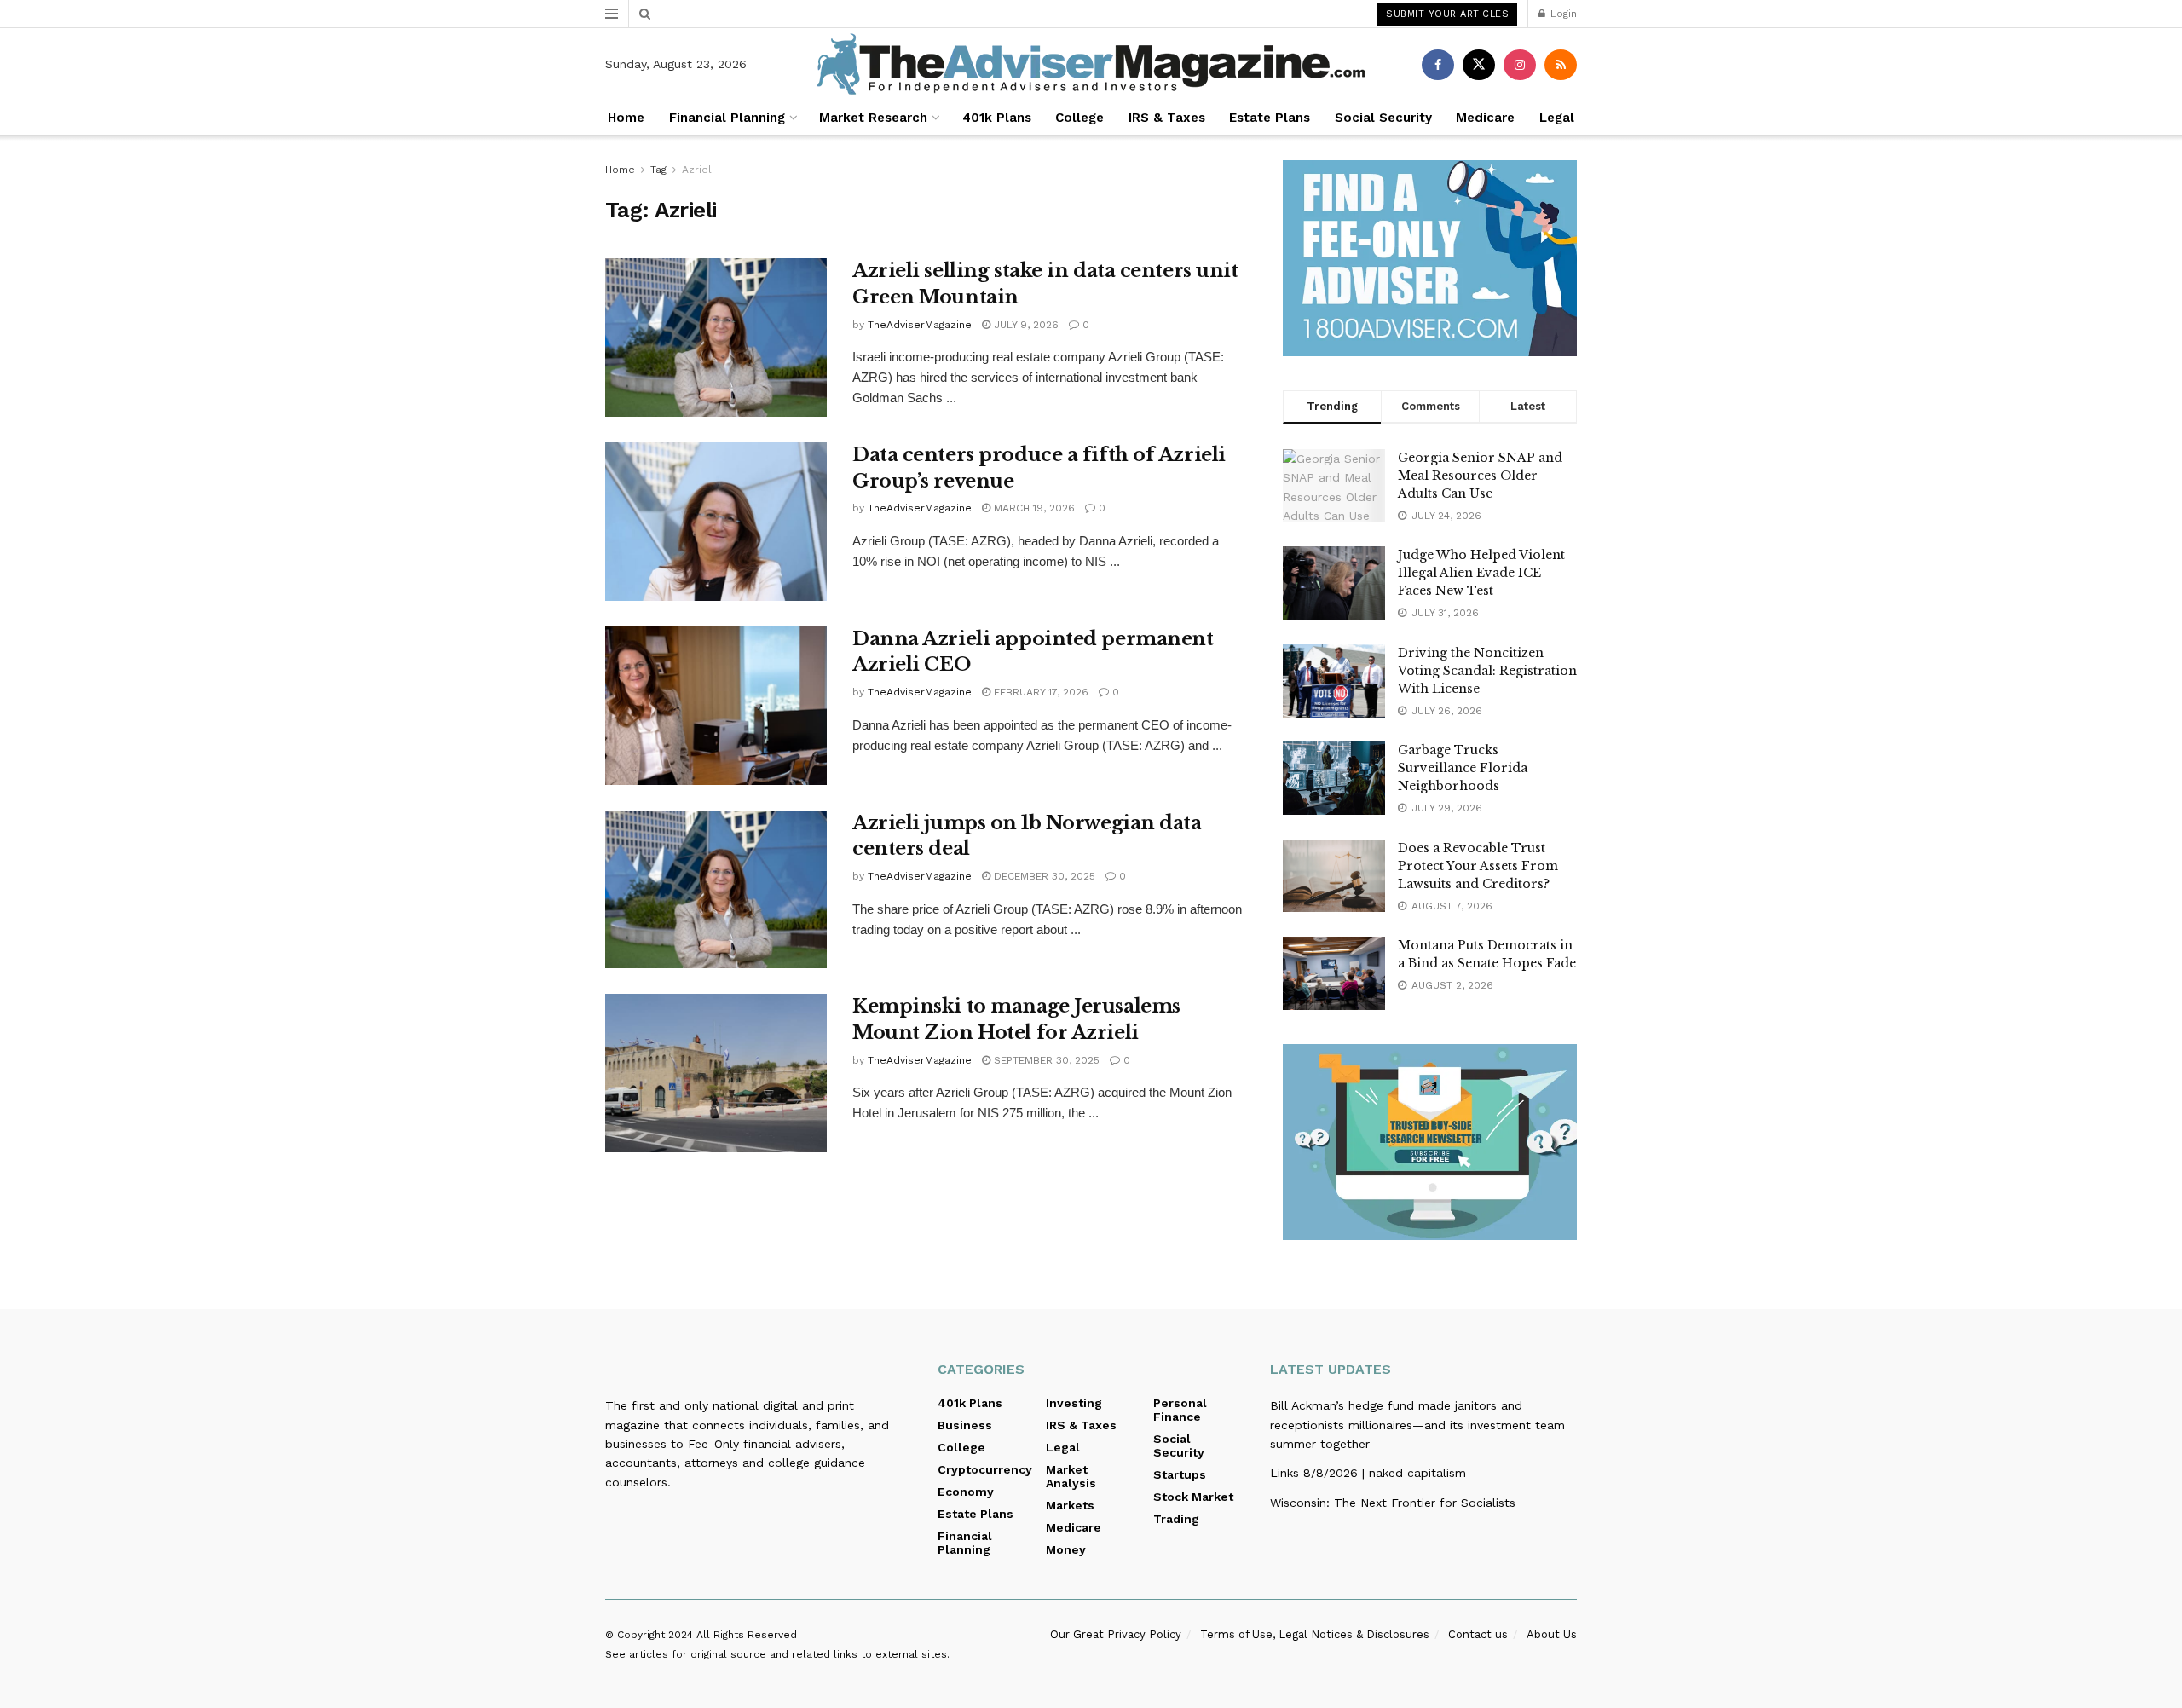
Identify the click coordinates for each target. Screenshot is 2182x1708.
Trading (1176, 1519)
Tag (658, 170)
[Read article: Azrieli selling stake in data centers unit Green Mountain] (716, 338)
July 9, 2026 (1025, 325)
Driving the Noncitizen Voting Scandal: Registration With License (1487, 671)
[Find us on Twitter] (1479, 65)
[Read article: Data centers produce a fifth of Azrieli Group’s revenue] (716, 522)
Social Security (1383, 118)
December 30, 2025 (1043, 876)
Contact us (1478, 1634)
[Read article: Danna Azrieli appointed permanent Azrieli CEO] (716, 706)
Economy (966, 1492)
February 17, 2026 (1039, 692)
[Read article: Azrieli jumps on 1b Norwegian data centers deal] (716, 890)
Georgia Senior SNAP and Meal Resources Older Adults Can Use (1480, 476)
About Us (1552, 1634)
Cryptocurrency (985, 1469)
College (1079, 118)
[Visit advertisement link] (1430, 258)
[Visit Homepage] (1091, 64)
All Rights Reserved (747, 1635)
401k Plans (997, 118)
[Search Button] (645, 14)
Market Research (873, 118)
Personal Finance (1180, 1410)
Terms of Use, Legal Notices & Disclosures (1315, 1634)
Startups (1180, 1474)
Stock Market (1193, 1497)
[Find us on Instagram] (1520, 65)
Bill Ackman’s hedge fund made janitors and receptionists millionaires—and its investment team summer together (1417, 1425)
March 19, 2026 (1033, 508)
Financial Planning (727, 118)
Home (626, 118)
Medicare (1485, 118)
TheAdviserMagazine (920, 325)
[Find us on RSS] (1561, 65)
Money (1066, 1549)
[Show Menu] (612, 14)
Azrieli (698, 170)
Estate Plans (1270, 118)
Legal (1557, 118)
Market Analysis (1071, 1476)
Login (1562, 14)
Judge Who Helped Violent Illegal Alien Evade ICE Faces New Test (1481, 573)
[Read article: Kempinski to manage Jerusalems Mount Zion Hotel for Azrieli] (716, 1073)
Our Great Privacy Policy (1116, 1634)
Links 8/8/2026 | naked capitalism (1368, 1473)
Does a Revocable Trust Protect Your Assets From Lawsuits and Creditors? (1478, 866)
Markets (1070, 1505)
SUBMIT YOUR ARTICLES (1447, 14)
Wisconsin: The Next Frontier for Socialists (1393, 1503)
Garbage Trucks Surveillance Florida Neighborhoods (1463, 768)
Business (965, 1425)
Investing (1074, 1403)
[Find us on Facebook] (1438, 65)
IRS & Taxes (1167, 118)
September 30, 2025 (1045, 1060)
